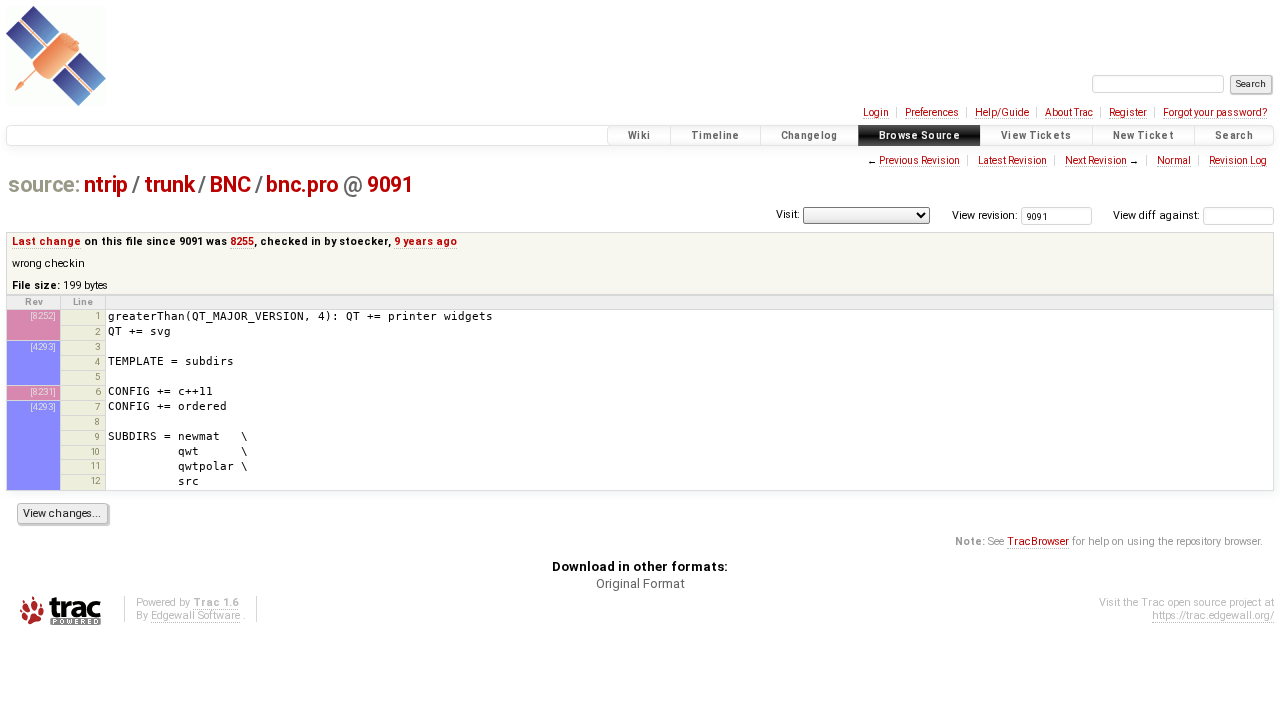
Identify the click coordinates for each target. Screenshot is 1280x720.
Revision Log (1238, 160)
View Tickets (1036, 135)
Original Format (640, 583)
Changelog (809, 135)
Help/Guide (1002, 112)
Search (1234, 135)
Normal (1174, 160)
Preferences (932, 112)
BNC (230, 184)
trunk (169, 184)
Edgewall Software (195, 615)
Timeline (715, 135)
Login (876, 112)
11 (95, 465)
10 (95, 451)
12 (95, 480)
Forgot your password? (1215, 112)
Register (1128, 112)
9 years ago (425, 241)
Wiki (639, 135)
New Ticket (1143, 135)
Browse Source (919, 135)
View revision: (985, 215)
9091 (390, 184)
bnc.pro (302, 184)
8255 (242, 241)
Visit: (788, 214)
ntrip (106, 184)
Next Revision (1096, 160)
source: (43, 184)
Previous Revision (919, 160)
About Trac (1069, 112)
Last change (46, 241)
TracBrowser (1038, 541)
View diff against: (1158, 215)
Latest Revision (1012, 160)
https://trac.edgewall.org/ (1213, 615)
